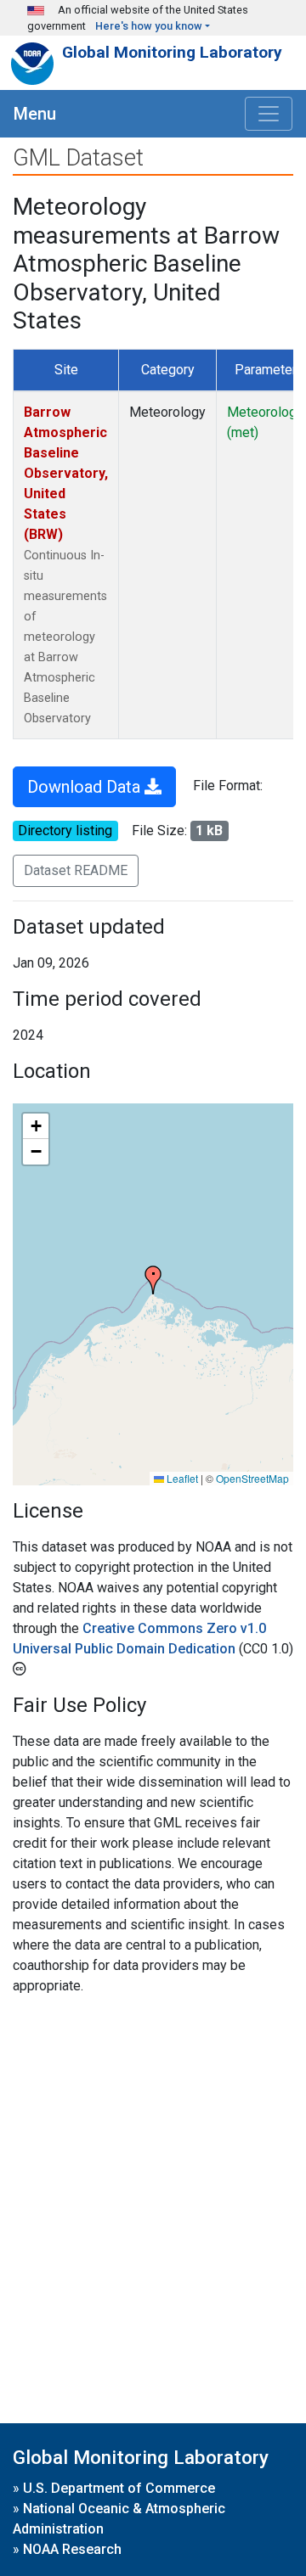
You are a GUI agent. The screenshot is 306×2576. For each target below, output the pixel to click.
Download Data (86, 787)
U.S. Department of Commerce (119, 2488)
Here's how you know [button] (149, 26)
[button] (153, 1280)
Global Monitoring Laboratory (172, 52)
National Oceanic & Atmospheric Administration (119, 2519)
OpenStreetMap (252, 1478)
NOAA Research (72, 2549)
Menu (35, 114)
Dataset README (76, 870)
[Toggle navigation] (269, 114)
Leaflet (181, 1478)
